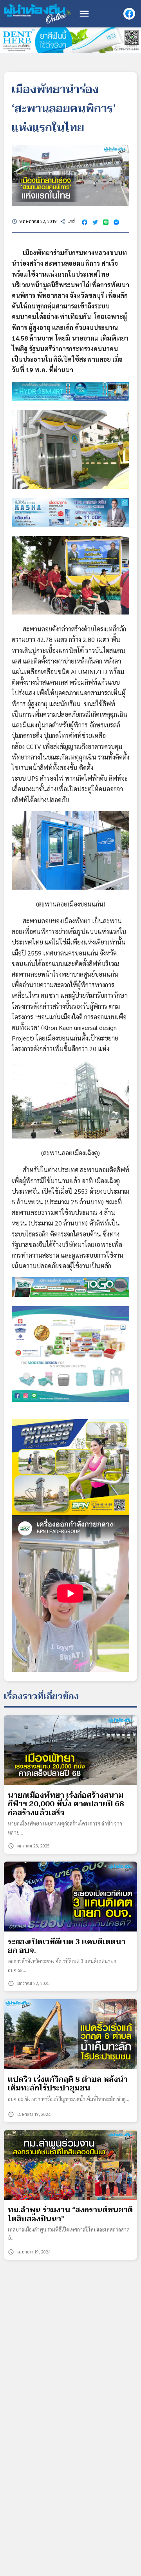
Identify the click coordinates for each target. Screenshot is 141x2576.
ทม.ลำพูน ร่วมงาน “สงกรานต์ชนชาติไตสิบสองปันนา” (70, 2214)
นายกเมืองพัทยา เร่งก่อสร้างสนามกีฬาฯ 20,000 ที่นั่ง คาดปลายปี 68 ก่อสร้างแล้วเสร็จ (66, 1804)
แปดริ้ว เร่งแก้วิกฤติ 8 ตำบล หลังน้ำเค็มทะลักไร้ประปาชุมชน (68, 2084)
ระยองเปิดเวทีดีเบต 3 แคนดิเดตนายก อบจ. (67, 1946)
